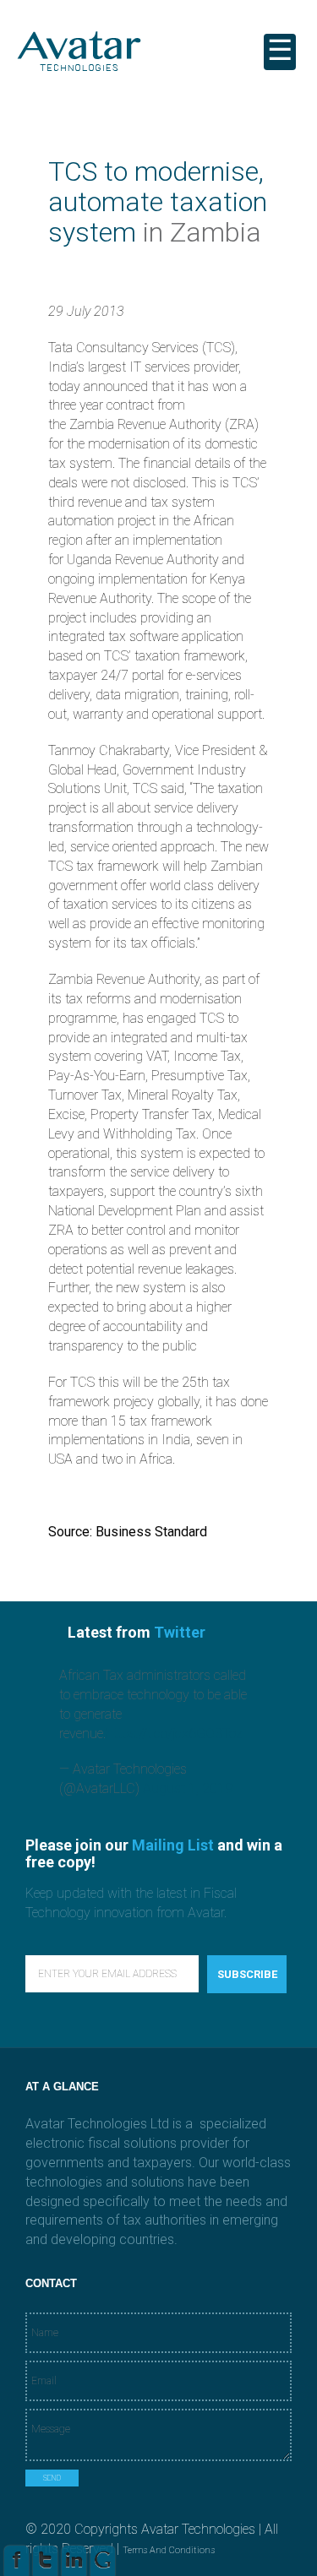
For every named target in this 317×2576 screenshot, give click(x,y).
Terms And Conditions (169, 2550)
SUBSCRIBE (247, 1974)
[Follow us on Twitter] (45, 2565)
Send (52, 2478)
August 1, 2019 (188, 1788)
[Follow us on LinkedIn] (74, 2565)
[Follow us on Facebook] (16, 2565)
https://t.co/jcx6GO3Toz (174, 1734)
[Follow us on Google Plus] (103, 2565)
